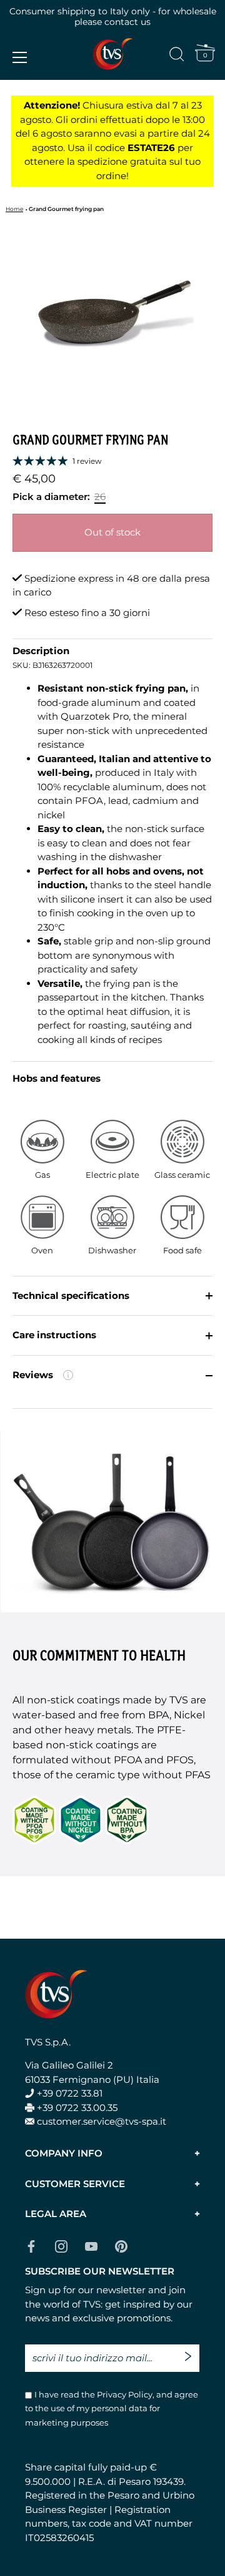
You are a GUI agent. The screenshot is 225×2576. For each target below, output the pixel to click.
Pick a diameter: (51, 497)
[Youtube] (91, 2245)
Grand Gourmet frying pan (66, 209)
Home (14, 209)
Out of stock (112, 532)
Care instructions (54, 1335)
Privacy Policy (124, 2394)
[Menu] (20, 57)
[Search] (177, 56)
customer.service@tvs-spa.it (102, 2121)
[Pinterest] (121, 2245)
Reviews (90, 1382)
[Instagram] (61, 2245)
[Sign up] (191, 2351)
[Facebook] (31, 2245)
